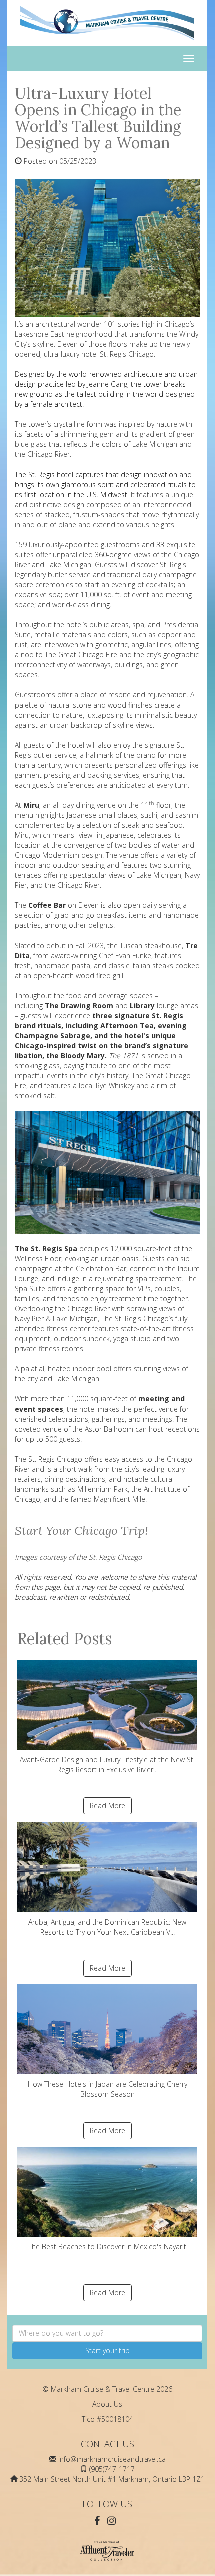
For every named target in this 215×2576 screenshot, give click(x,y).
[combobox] (107, 2333)
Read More (108, 1806)
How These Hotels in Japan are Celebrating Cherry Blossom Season (108, 2089)
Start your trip (108, 2350)
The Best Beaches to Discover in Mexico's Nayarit (107, 2247)
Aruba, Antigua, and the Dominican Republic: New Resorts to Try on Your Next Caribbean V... (107, 1927)
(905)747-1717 (112, 2469)
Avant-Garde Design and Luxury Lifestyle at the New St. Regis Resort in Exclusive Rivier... (107, 1765)
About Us (107, 2404)
